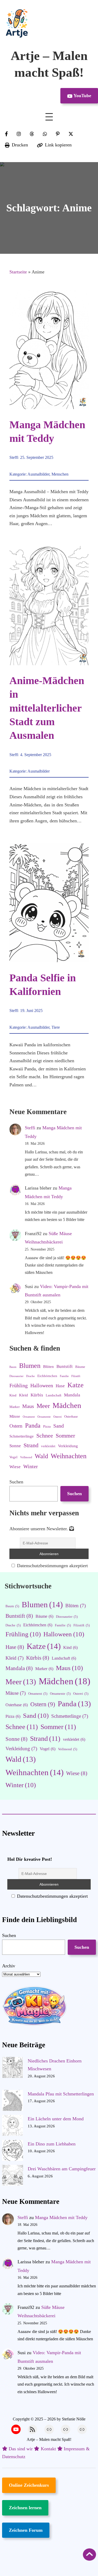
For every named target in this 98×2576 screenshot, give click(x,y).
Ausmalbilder (38, 474)
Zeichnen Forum (26, 2530)
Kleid (24, 1395)
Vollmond (26, 1457)
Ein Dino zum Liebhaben (52, 2144)
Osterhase (71, 1416)
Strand (31, 1445)
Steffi (14, 457)
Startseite (18, 272)
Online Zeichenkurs (29, 2485)
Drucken (20, 145)
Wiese (15, 1467)
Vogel (13, 1457)
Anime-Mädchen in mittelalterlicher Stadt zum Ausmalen (47, 708)
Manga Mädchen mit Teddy (47, 431)
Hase (60, 1386)
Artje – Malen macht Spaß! (49, 2439)
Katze (76, 1385)
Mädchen (67, 1405)
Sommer (65, 1436)
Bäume (80, 1367)
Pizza (47, 1426)
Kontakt (48, 2449)
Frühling (19, 1385)
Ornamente (44, 1417)
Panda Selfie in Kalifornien (43, 985)
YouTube (82, 96)
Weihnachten (69, 1456)
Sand (59, 1426)
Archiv (9, 1966)
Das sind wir (21, 2449)
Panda (33, 1425)
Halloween (42, 1385)
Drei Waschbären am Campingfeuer (62, 2169)
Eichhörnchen (47, 1376)
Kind (13, 1395)
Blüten (48, 1367)
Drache (30, 1376)
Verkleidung (68, 1446)
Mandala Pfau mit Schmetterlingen (61, 2094)
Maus (28, 1406)
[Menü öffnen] (49, 117)
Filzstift (76, 1376)
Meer (43, 1406)
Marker (15, 1407)
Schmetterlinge (22, 1436)
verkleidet (48, 1446)
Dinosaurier (16, 1376)
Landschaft (54, 1395)
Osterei (57, 1417)
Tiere (56, 1027)
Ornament (29, 1417)
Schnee (45, 1436)
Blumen (30, 1366)
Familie (64, 1376)
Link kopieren (58, 145)
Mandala (72, 1395)
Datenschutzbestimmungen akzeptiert (52, 1566)
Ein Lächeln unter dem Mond (56, 2119)
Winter (31, 1466)
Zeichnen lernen (25, 2508)
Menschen (60, 474)
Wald (41, 1456)
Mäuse (15, 1416)
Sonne (15, 1446)
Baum (13, 1367)
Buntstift (65, 1366)
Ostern (16, 1426)
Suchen (16, 1482)
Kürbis (37, 1395)
